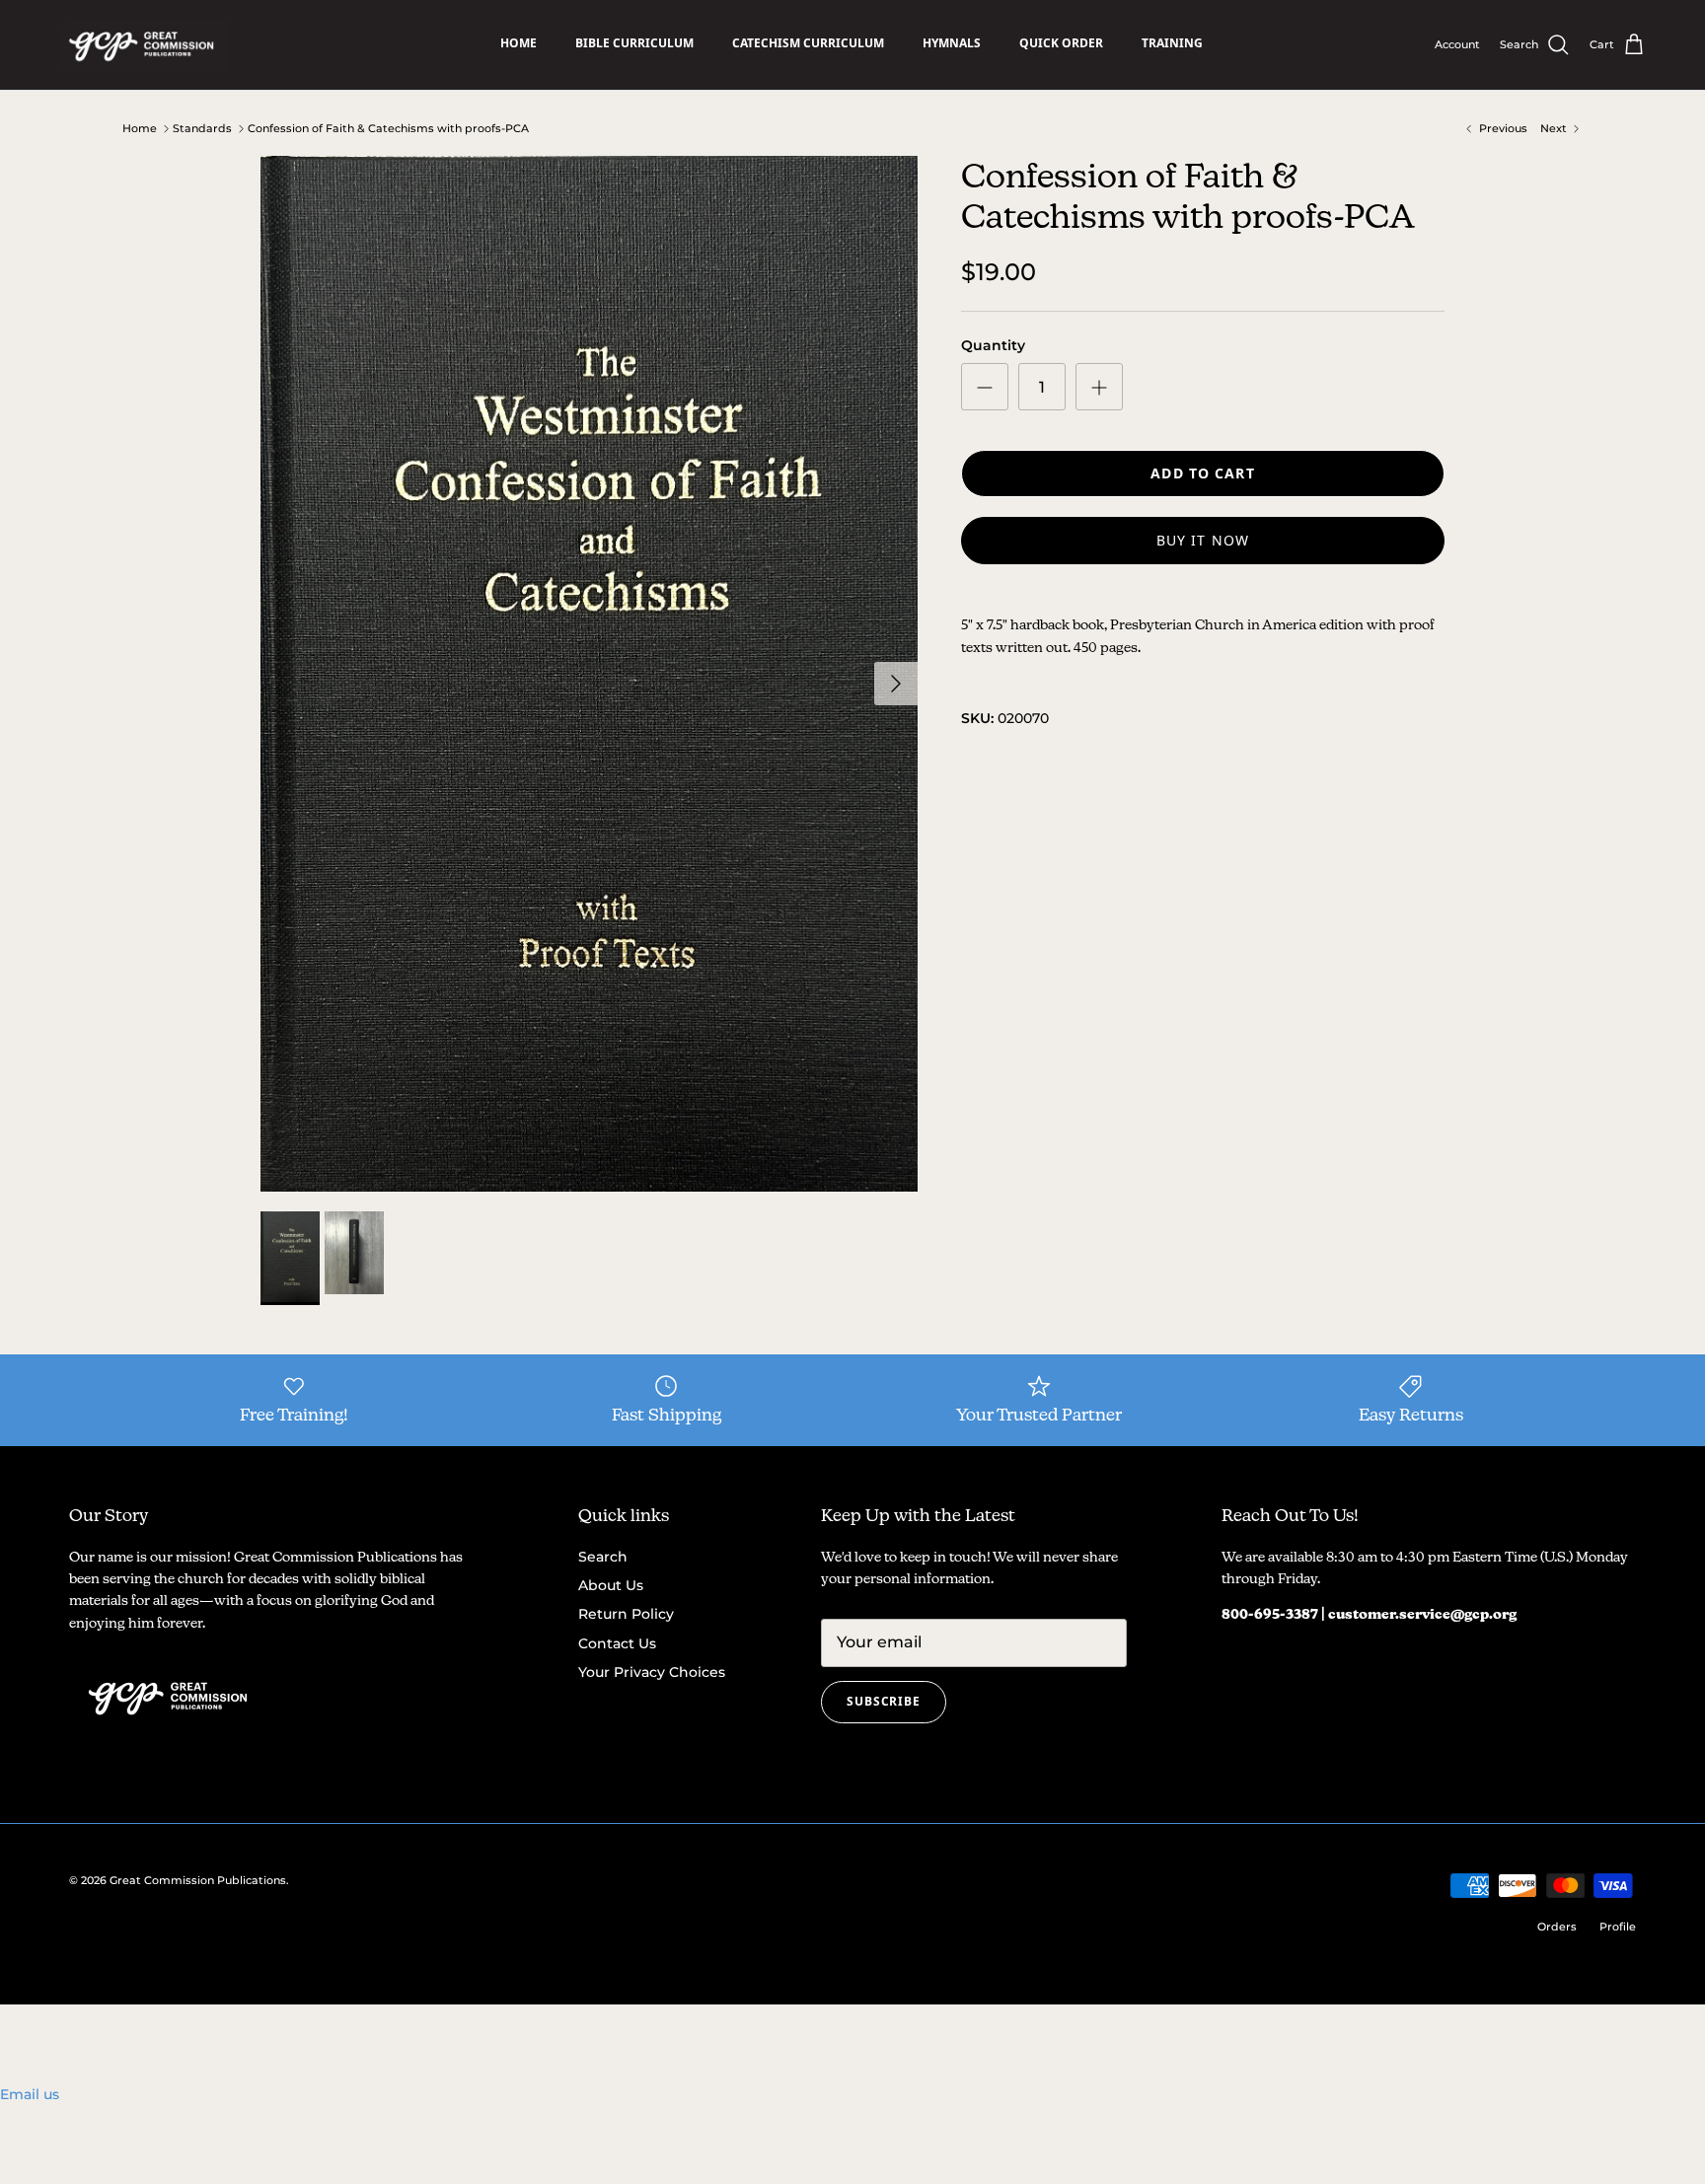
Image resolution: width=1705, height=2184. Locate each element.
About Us (611, 1585)
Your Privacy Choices (652, 1672)
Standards (202, 128)
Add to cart (1202, 473)
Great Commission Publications (198, 1880)
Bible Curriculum (634, 43)
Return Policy (626, 1614)
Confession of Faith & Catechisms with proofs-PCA (388, 128)
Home (519, 43)
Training (1172, 43)
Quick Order (1061, 43)
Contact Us (617, 1643)
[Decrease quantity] (985, 387)
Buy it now (1203, 540)
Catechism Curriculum (808, 43)
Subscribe (884, 1701)
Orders (1557, 1927)
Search (603, 1557)
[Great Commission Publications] (143, 45)
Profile (1618, 1927)
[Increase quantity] (1099, 387)
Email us (30, 2094)
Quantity (993, 345)
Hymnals (952, 43)
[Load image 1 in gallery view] (589, 674)
